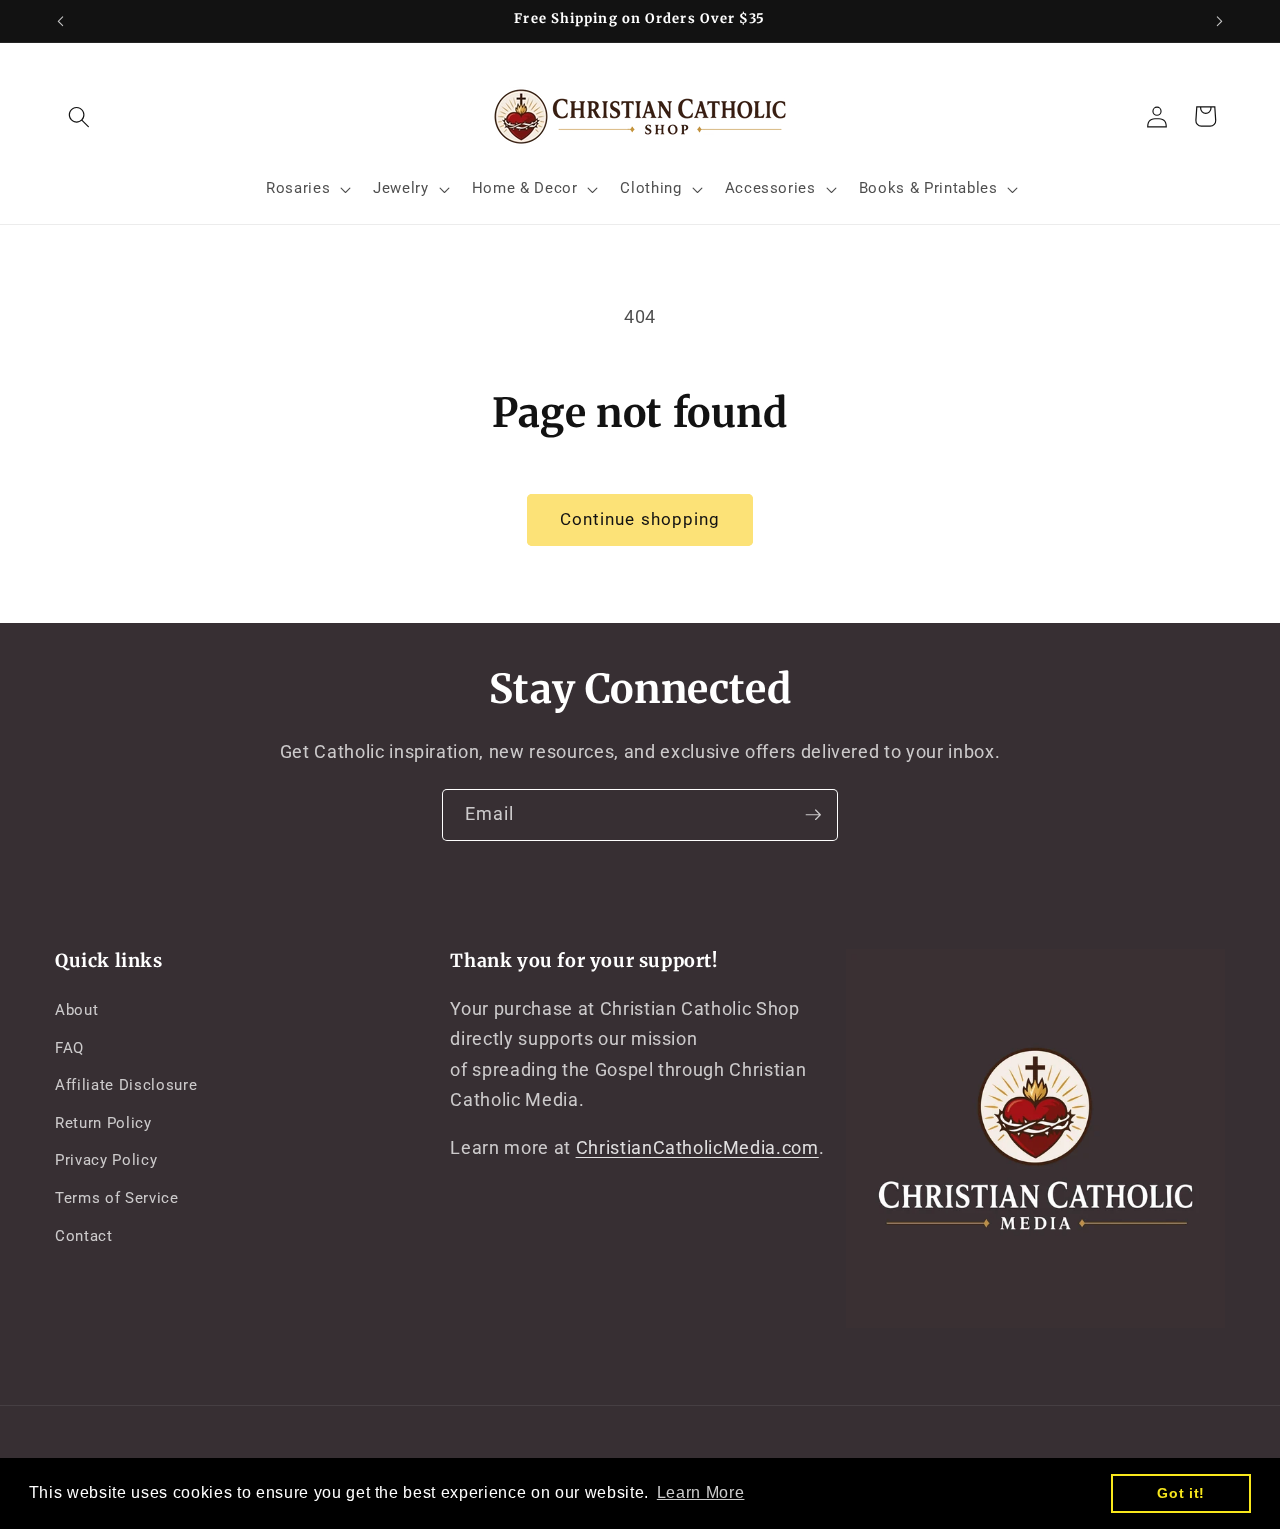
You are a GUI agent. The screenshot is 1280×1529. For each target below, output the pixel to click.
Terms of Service (117, 1198)
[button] (79, 116)
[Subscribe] (813, 815)
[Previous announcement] (61, 21)
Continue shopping (640, 519)
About (76, 1010)
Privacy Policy (106, 1160)
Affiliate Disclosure (126, 1085)
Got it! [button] (1181, 1493)
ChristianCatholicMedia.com (697, 1148)
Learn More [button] (701, 1492)
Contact (84, 1236)
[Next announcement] (1220, 21)
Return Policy (103, 1123)
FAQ (69, 1048)
